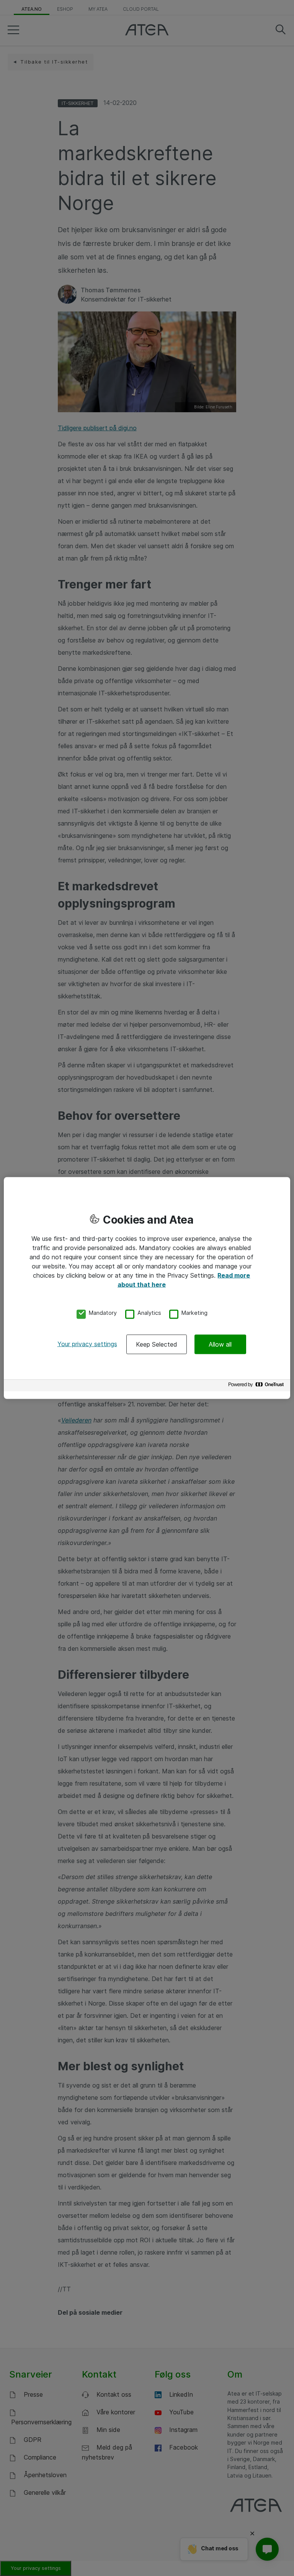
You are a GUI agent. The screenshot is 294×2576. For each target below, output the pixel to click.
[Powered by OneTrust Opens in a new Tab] (257, 1386)
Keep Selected (157, 1344)
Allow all (220, 1344)
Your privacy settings (87, 1344)
